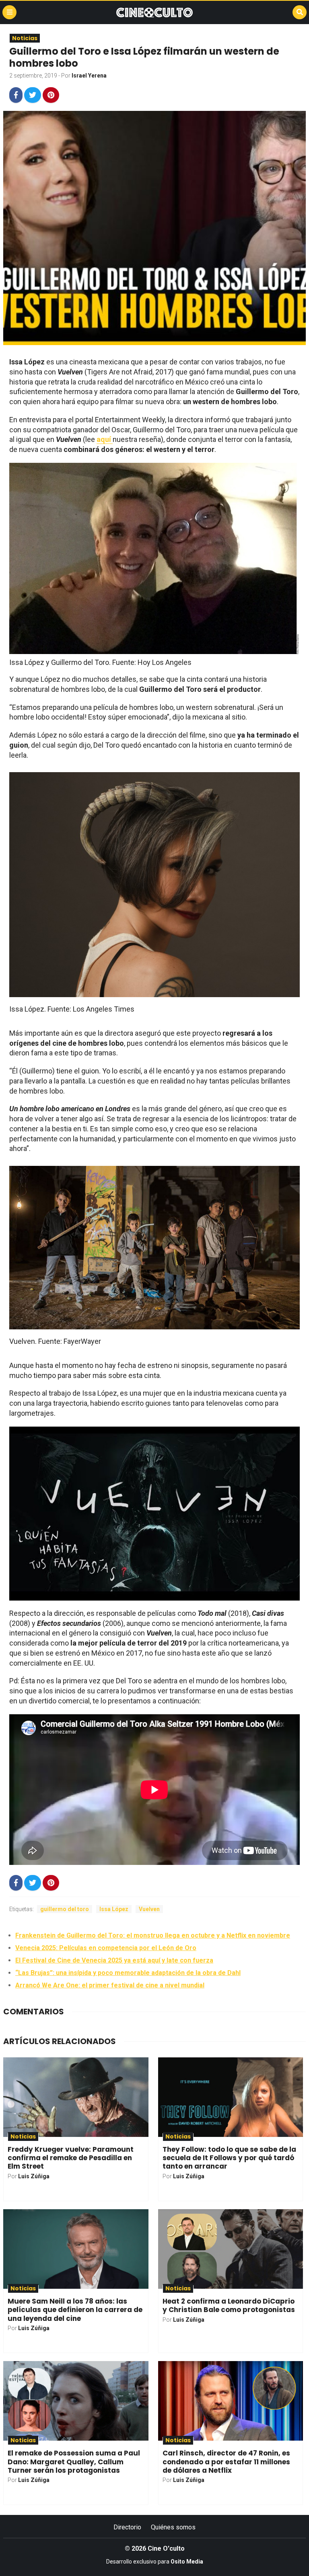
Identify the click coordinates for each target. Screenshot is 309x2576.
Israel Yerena (89, 76)
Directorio (127, 2527)
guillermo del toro (65, 1909)
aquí (105, 439)
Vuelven (149, 1909)
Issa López (114, 1909)
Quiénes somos (173, 2527)
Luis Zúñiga (34, 2176)
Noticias (25, 38)
